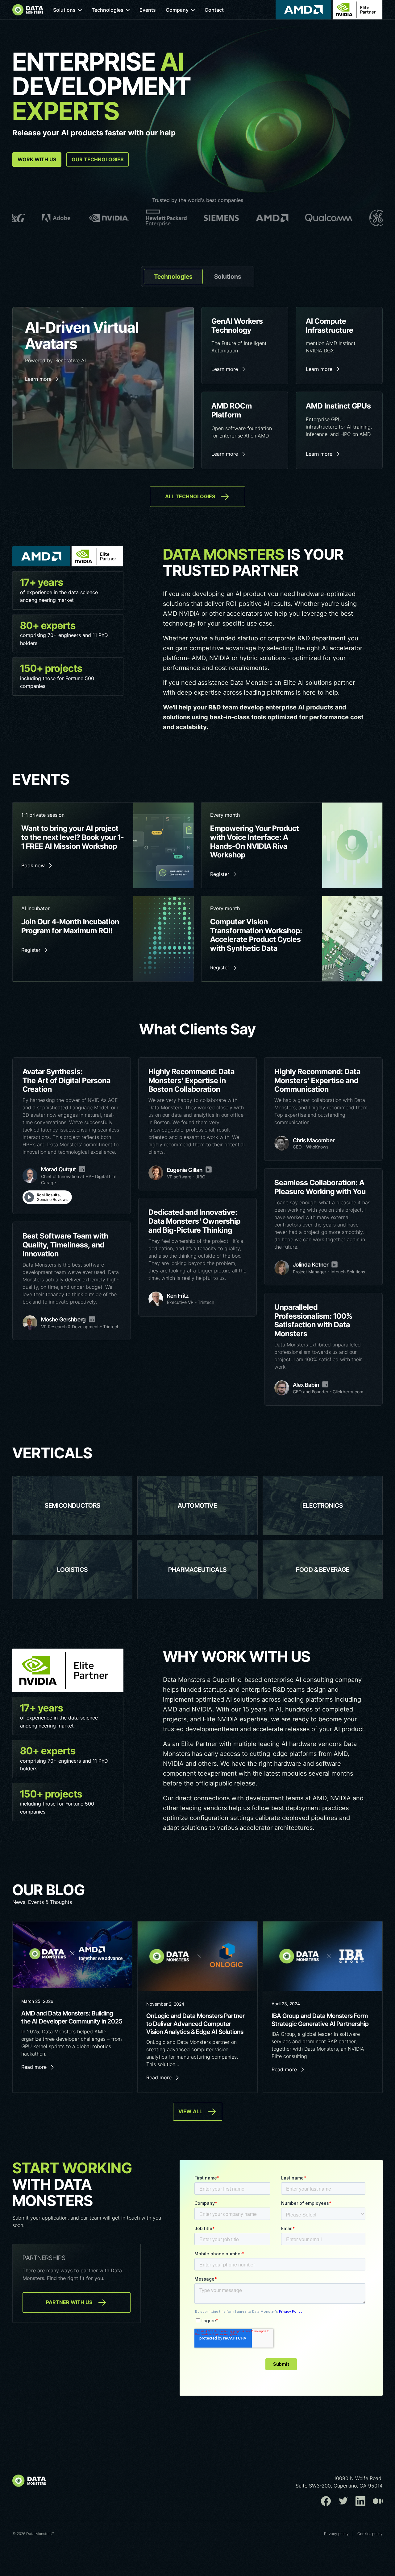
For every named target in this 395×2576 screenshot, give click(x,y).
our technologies (98, 159)
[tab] (173, 277)
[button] (67, 10)
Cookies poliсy (370, 2534)
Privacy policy (336, 2534)
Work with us (37, 159)
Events (148, 10)
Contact (214, 10)
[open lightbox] (47, 1197)
